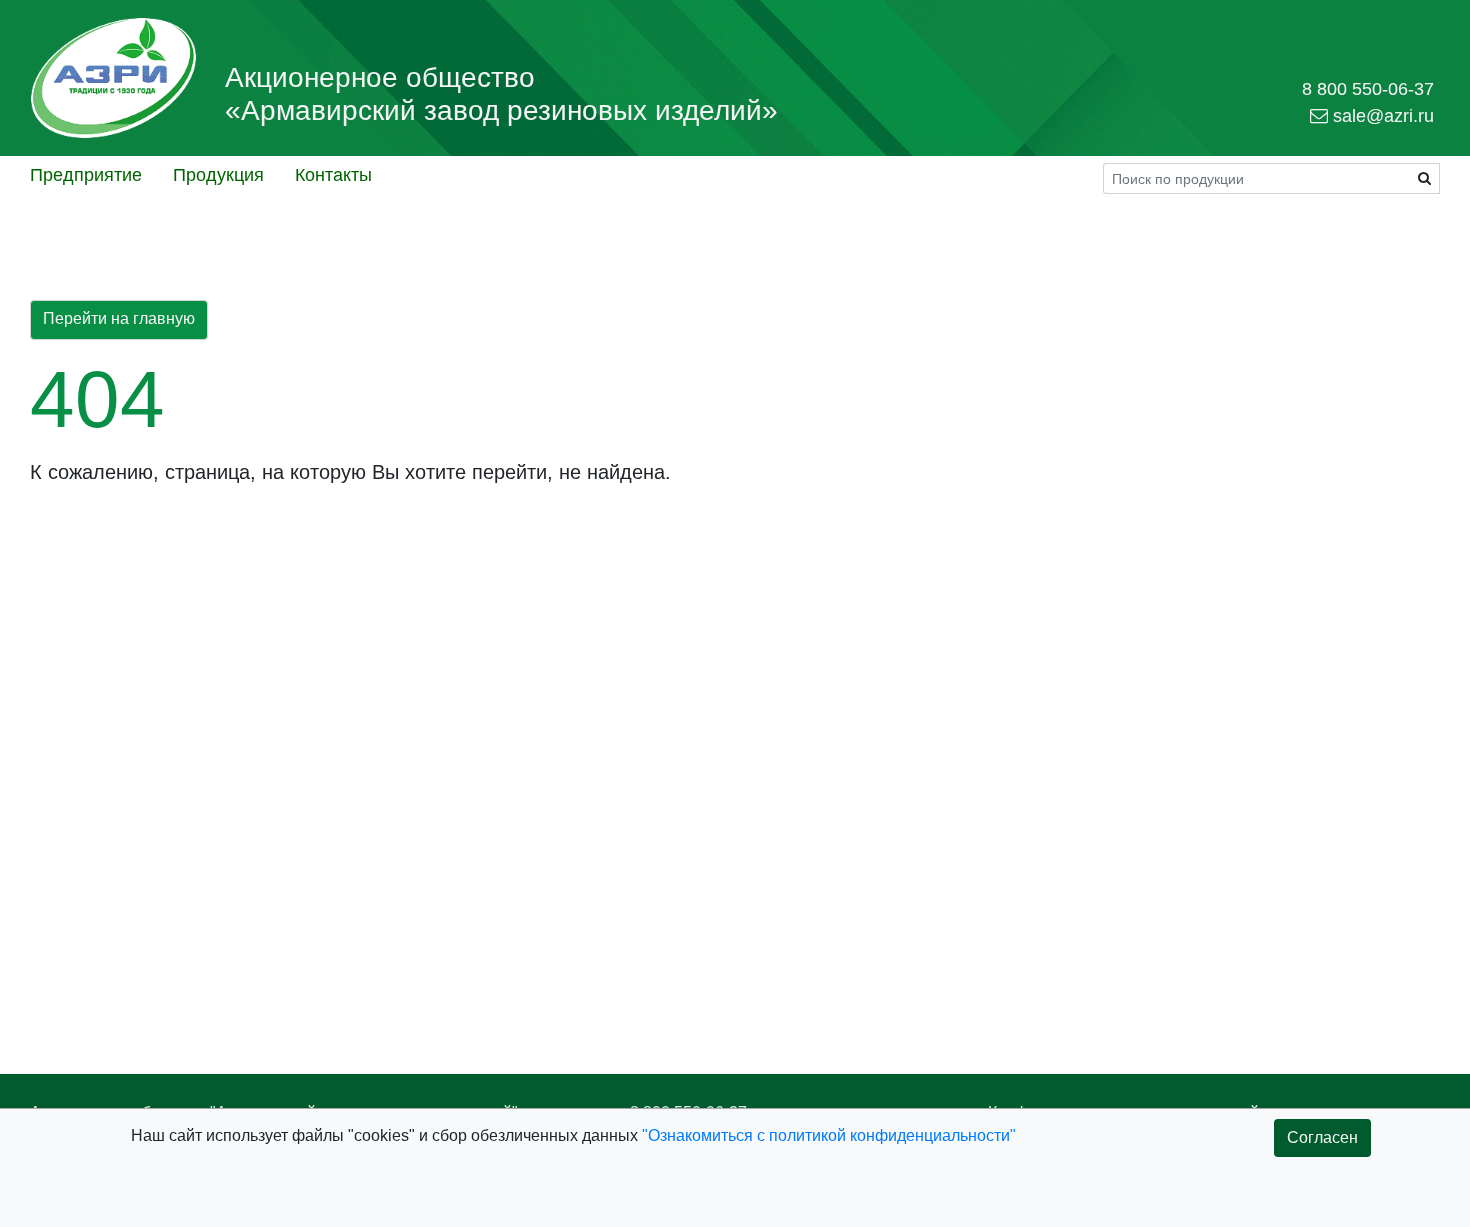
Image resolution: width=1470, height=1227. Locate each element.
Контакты (333, 175)
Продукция (218, 175)
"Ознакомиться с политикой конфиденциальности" (829, 1135)
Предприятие (86, 175)
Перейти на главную (119, 318)
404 (97, 399)
